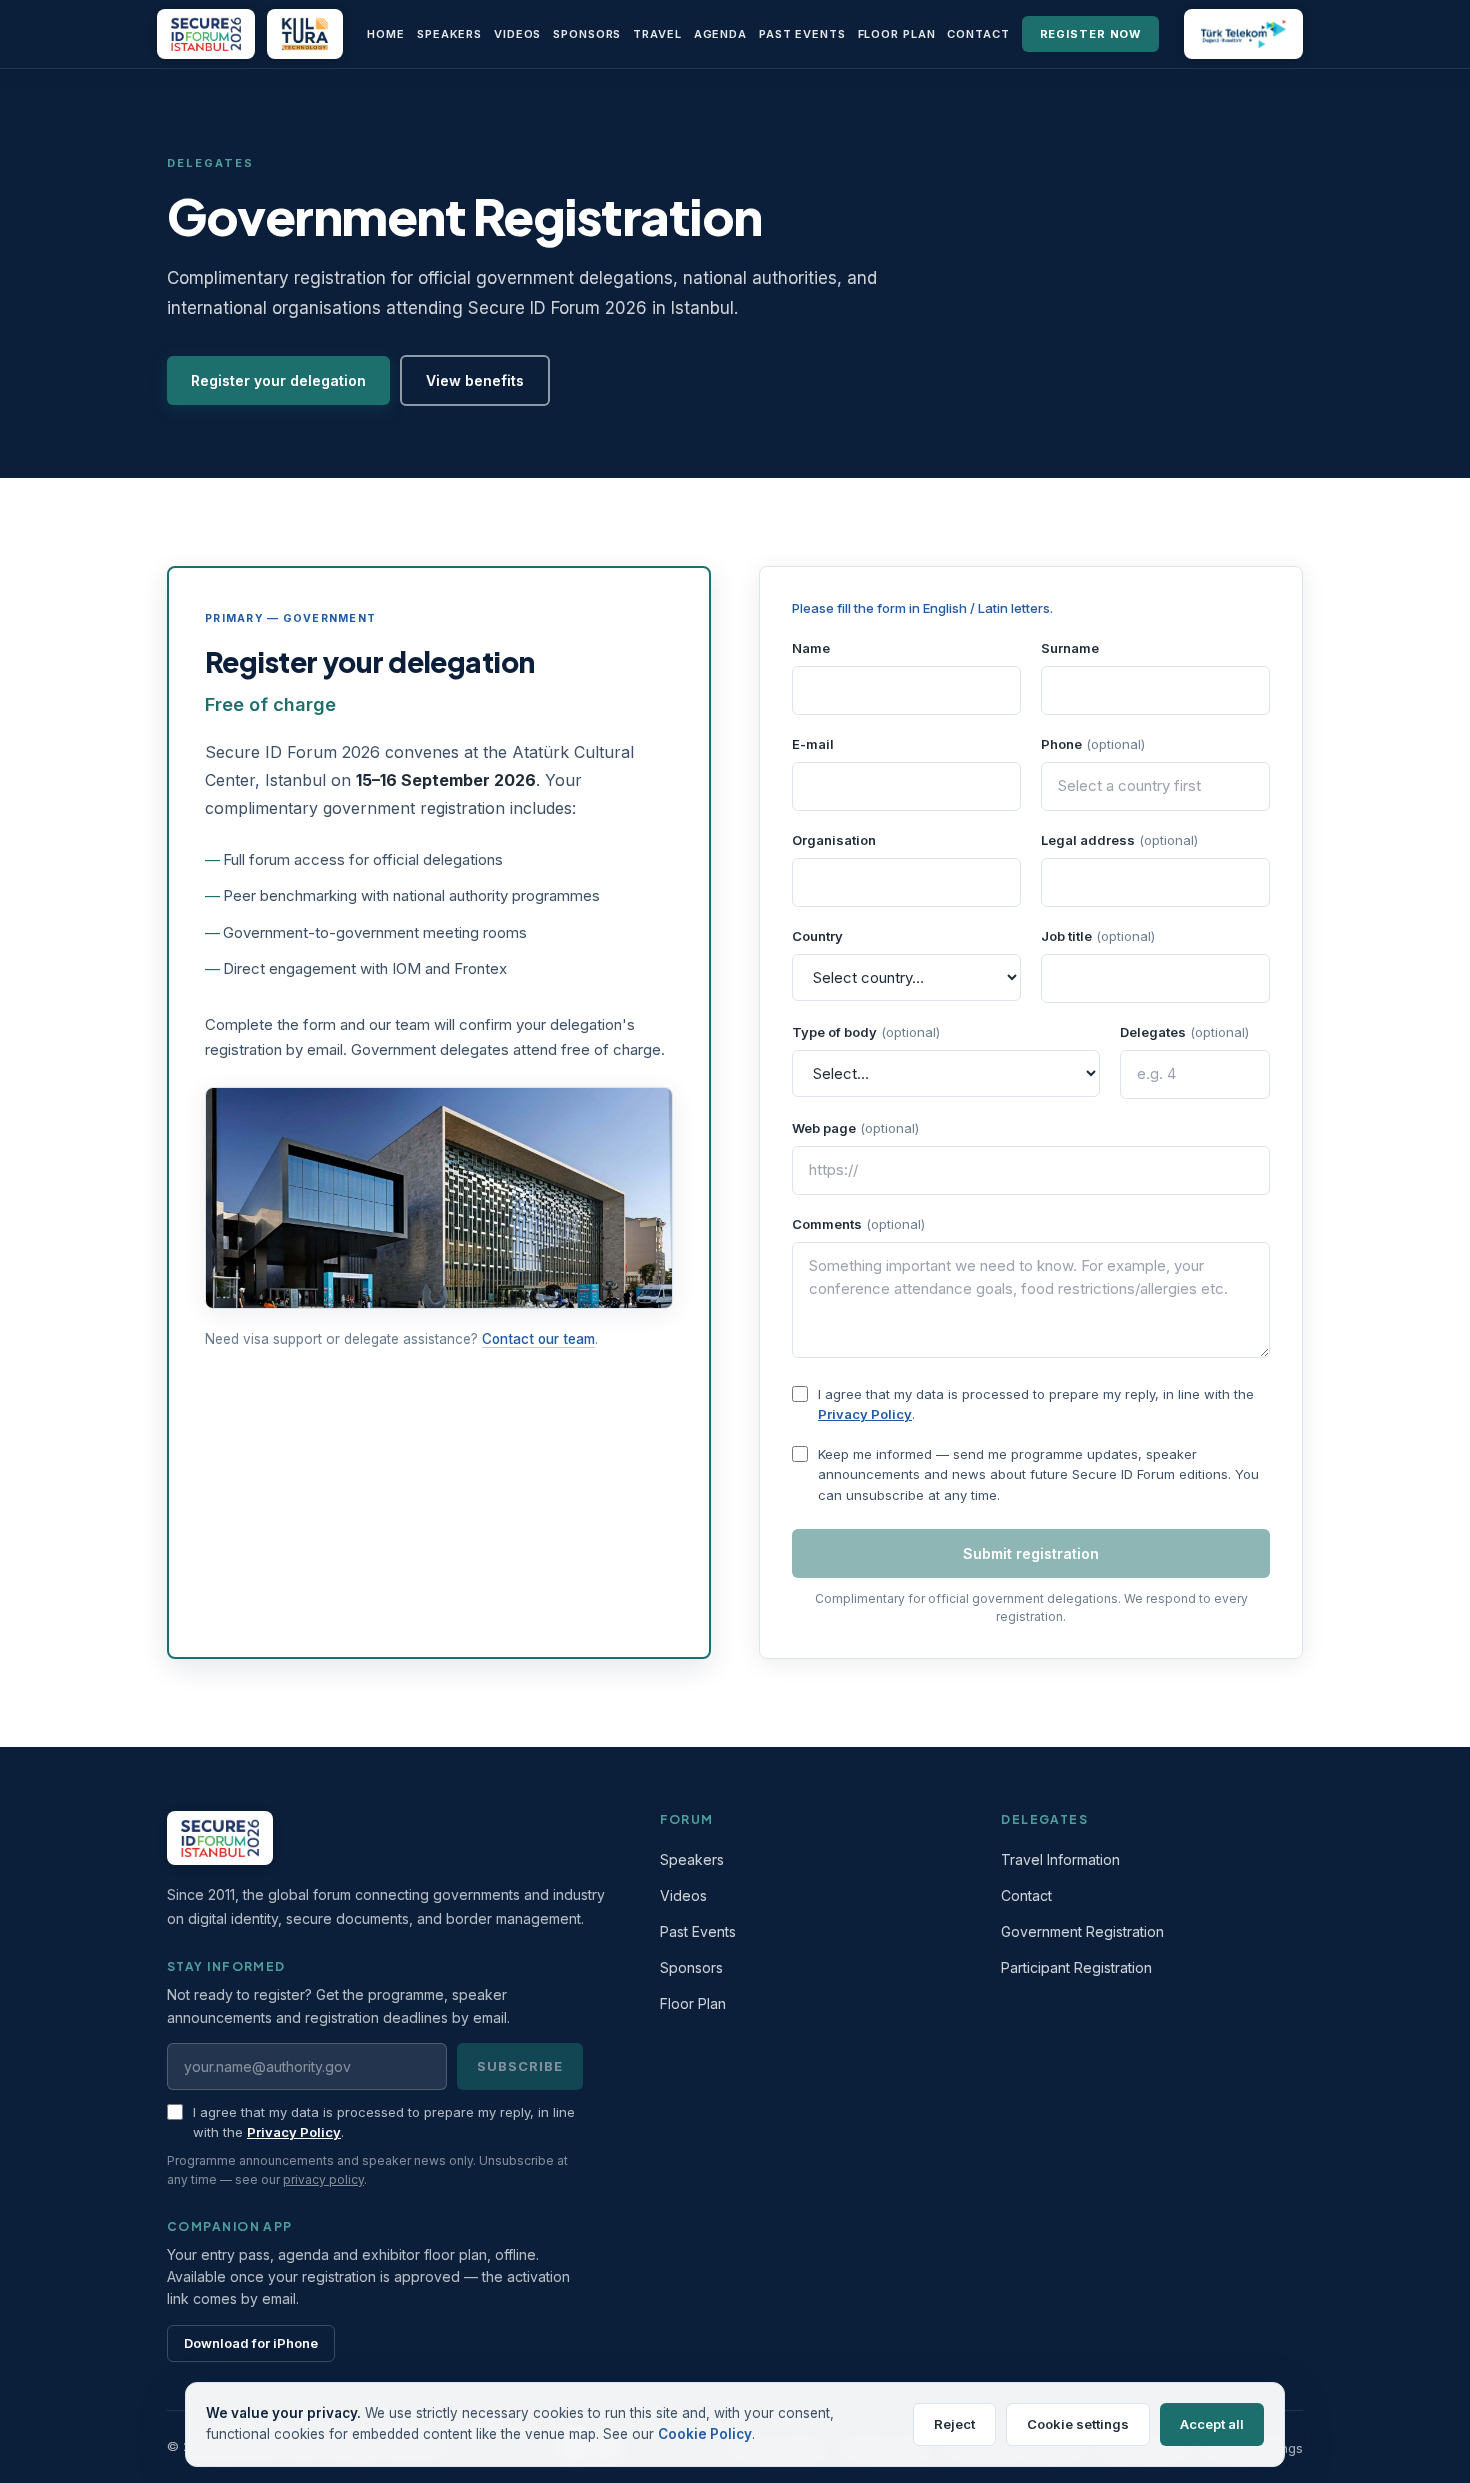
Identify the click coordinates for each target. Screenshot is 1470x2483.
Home (386, 34)
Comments (858, 1224)
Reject (954, 2424)
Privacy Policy (865, 1414)
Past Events (802, 34)
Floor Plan (897, 34)
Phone (1093, 744)
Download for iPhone (251, 2343)
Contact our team (538, 1339)
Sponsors (587, 34)
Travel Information (1060, 1859)
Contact (978, 34)
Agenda (720, 34)
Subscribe (520, 2066)
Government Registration (1082, 1931)
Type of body (866, 1032)
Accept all (1212, 2424)
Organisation (834, 840)
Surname (1070, 648)
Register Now (1091, 34)
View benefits (475, 380)
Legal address (1119, 840)
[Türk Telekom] (1243, 34)
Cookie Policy (705, 2434)
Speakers (449, 34)
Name (811, 648)
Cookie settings (1078, 2424)
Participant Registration (1076, 1967)
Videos (517, 34)
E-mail (813, 744)
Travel (657, 34)
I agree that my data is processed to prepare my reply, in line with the (1036, 1394)
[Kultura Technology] (305, 34)
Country (817, 936)
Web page (855, 1128)
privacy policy (323, 2179)
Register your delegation (278, 380)
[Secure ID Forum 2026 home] (206, 34)
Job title (1098, 936)
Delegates (1184, 1032)
